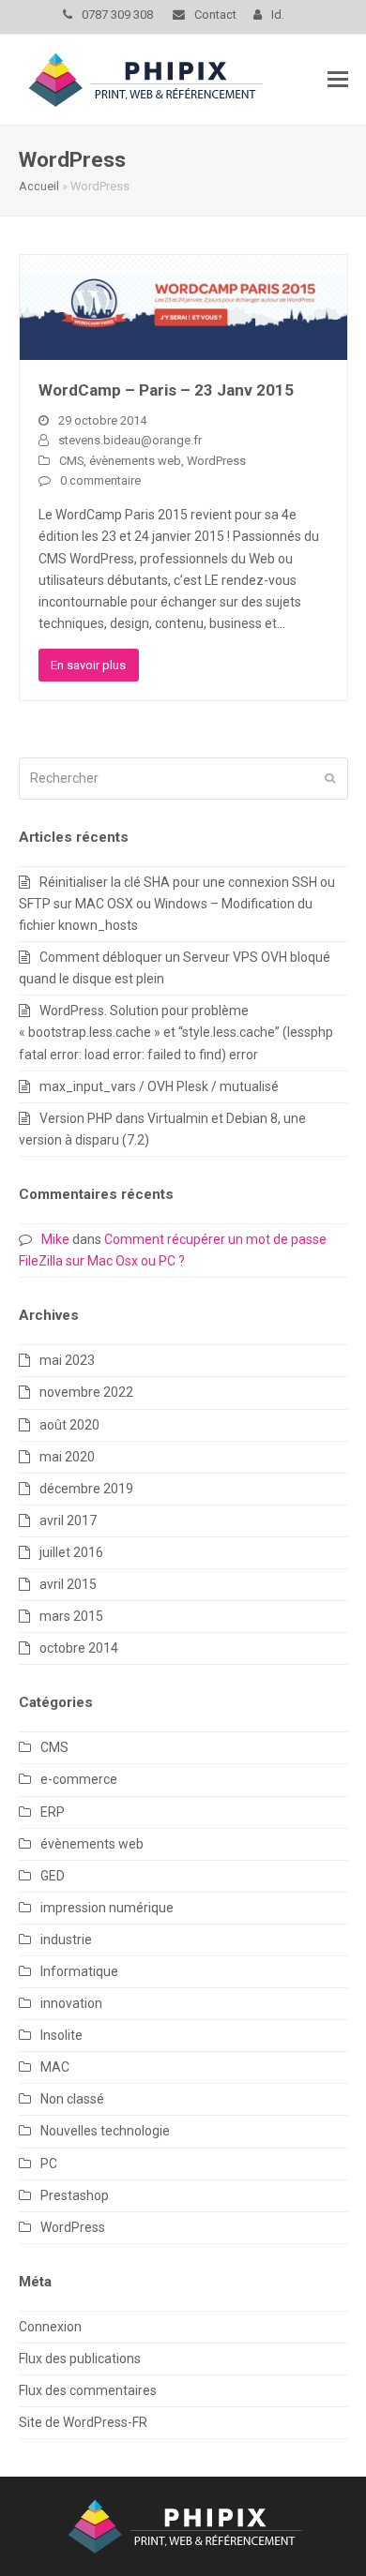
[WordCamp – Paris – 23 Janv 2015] (183, 306)
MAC (55, 2067)
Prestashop (75, 2195)
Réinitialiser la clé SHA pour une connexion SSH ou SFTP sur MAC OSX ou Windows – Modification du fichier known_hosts (177, 904)
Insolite (61, 2035)
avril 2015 (68, 1584)
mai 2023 (67, 1360)
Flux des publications (80, 2359)
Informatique (79, 1971)
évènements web (135, 461)
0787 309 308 (119, 15)
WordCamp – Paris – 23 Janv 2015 (166, 390)
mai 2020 (67, 1457)
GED (53, 1876)
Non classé (72, 2099)
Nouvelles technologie (105, 2131)
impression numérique (107, 1908)
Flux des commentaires (88, 2390)
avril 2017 (68, 1520)
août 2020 (69, 1425)
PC (49, 2164)
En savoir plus (88, 665)
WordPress (216, 461)
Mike (55, 1239)
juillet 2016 (71, 1552)
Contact (215, 15)
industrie (66, 1939)
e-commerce (79, 1779)
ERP (53, 1812)
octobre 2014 (79, 1648)
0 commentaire (100, 480)
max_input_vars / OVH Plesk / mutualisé (159, 1086)
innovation (71, 2003)
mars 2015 (71, 1616)
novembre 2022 (86, 1392)
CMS (71, 461)
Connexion (50, 2327)
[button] (338, 80)
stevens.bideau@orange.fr (130, 440)
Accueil (39, 186)
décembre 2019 (86, 1489)
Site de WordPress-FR (83, 2422)
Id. (278, 15)
